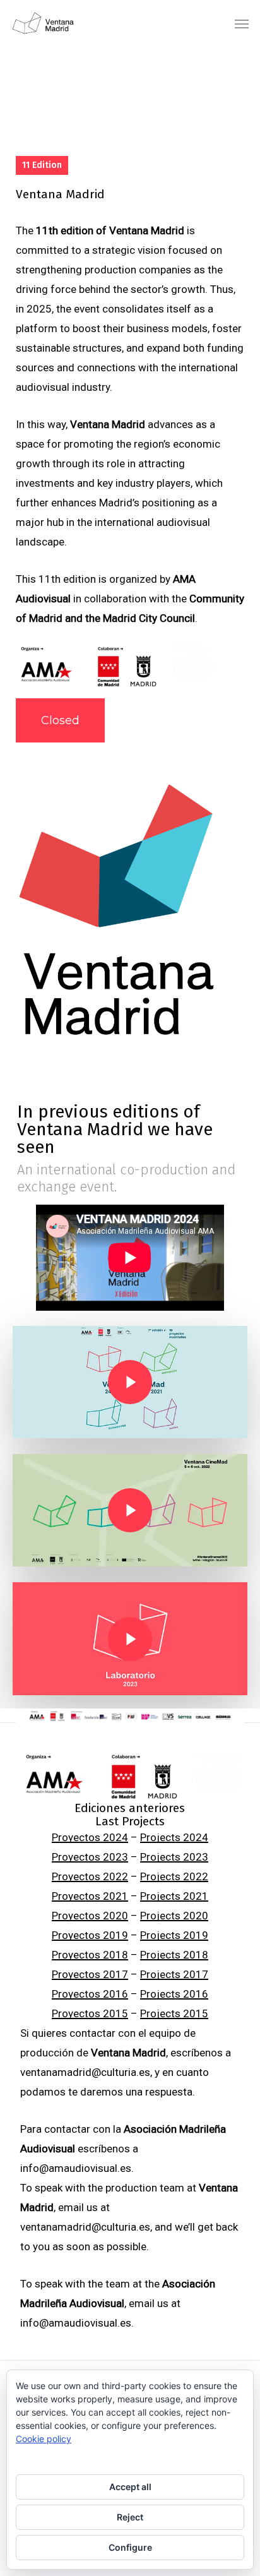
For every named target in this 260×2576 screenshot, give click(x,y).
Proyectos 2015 (90, 2013)
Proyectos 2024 (90, 1837)
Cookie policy (44, 2439)
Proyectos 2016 (90, 1994)
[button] (242, 23)
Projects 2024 (174, 1837)
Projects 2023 (174, 1857)
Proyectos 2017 (90, 1974)
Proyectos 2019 (90, 1935)
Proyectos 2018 (90, 1955)
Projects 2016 (174, 1994)
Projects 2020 (174, 1916)
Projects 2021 (174, 1896)
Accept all (130, 2487)
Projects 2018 (174, 1955)
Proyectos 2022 (90, 1876)
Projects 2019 (174, 1935)
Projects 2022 (174, 1876)
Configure (130, 2547)
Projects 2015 (174, 2013)
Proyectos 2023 (90, 1857)
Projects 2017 (174, 1974)
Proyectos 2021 (90, 1896)
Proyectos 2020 (90, 1916)
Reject (130, 2517)
